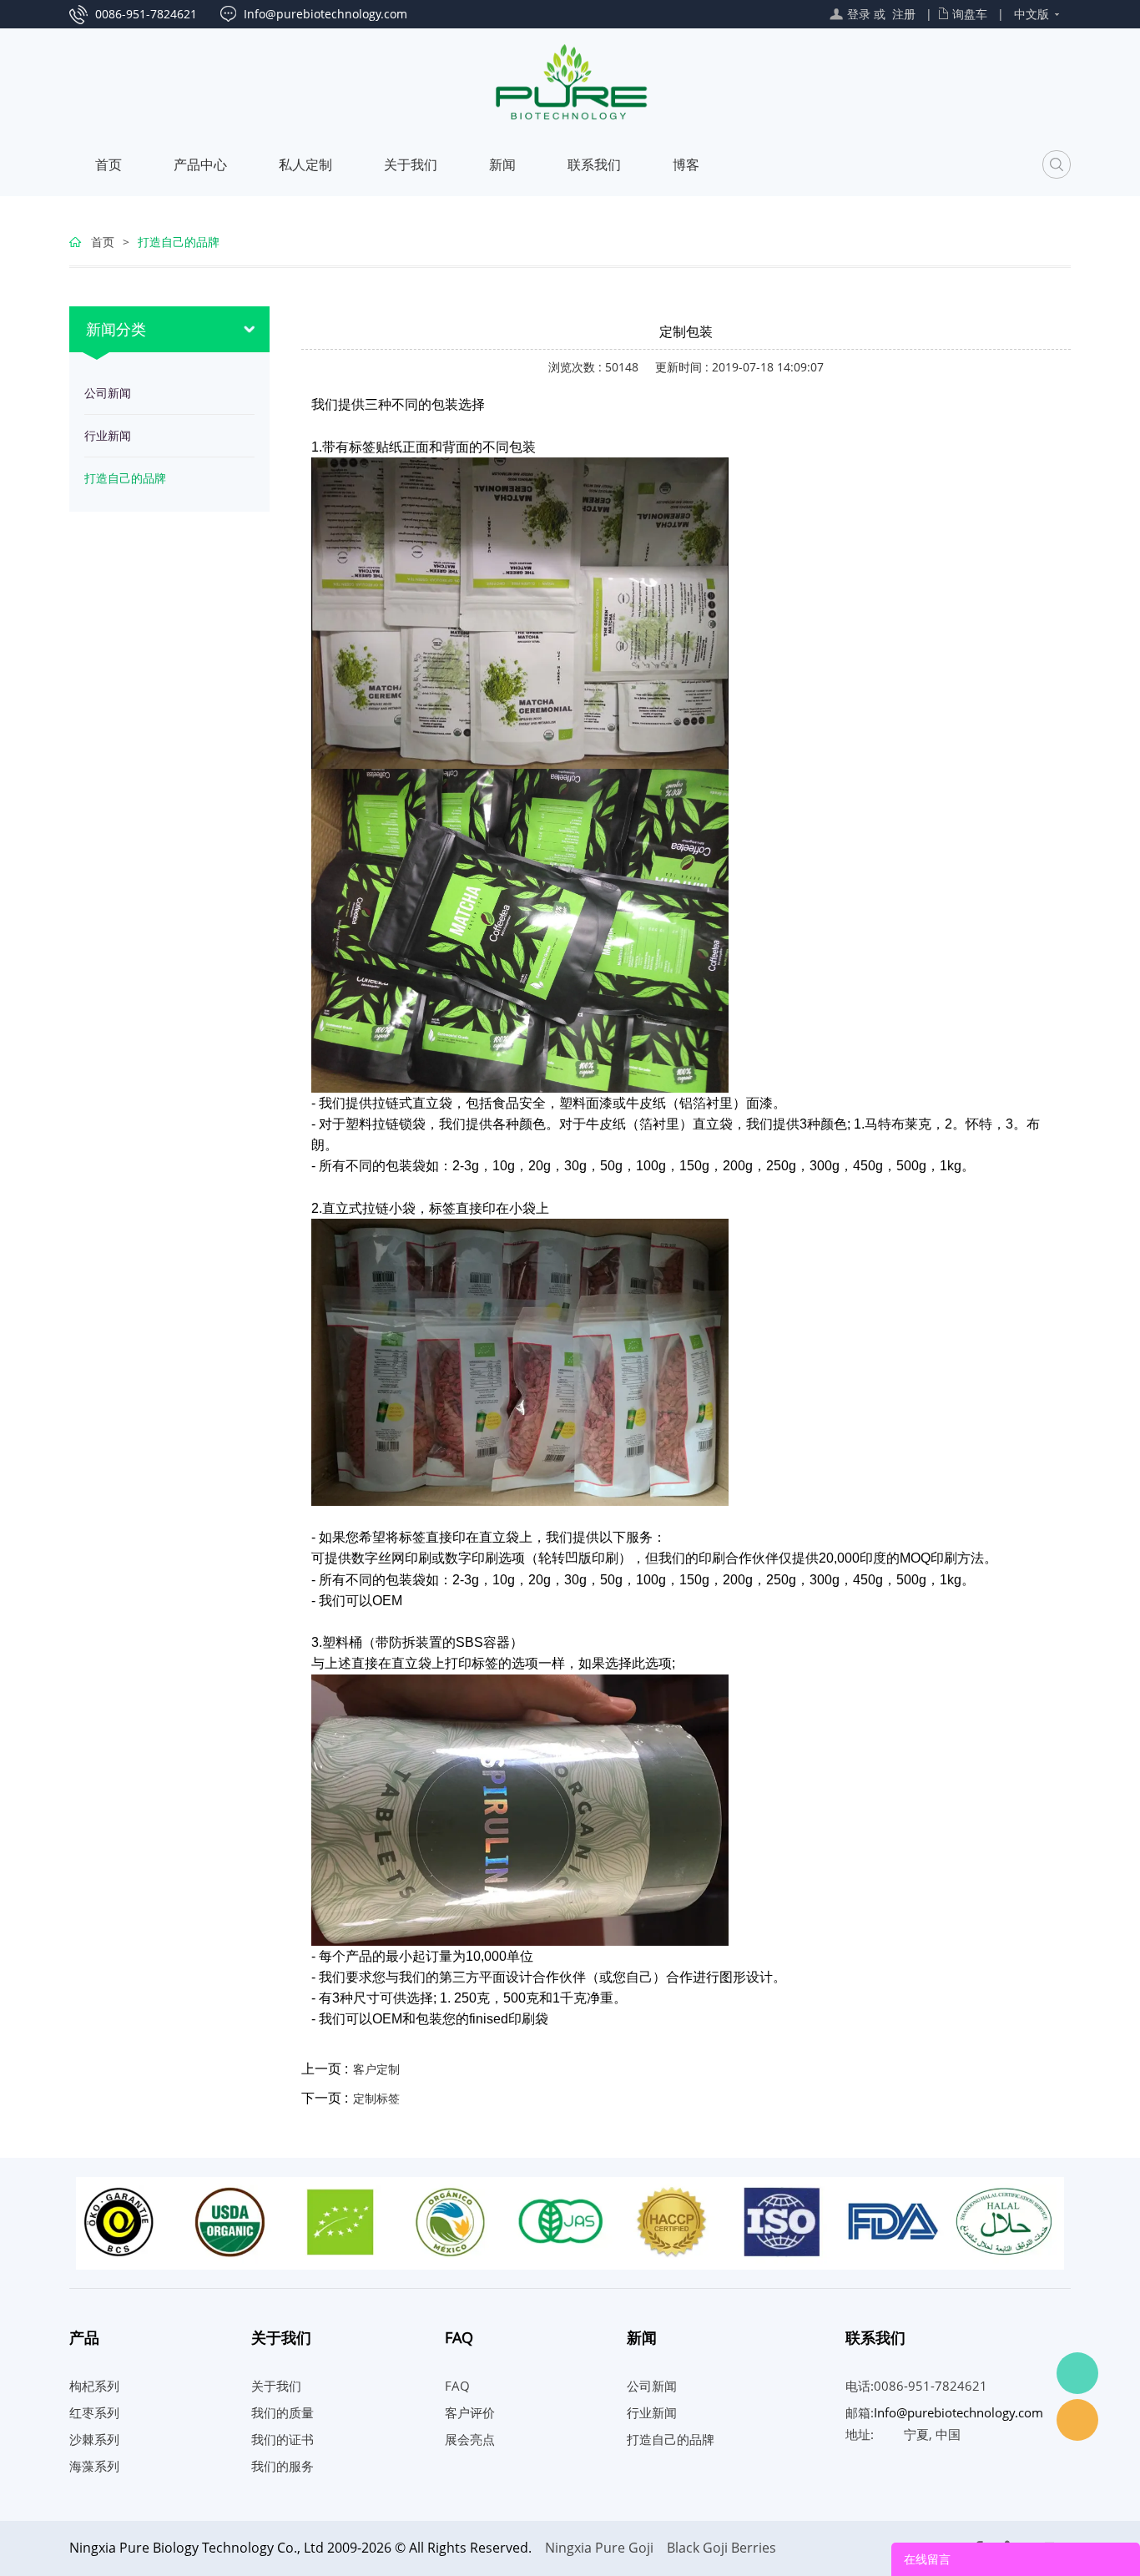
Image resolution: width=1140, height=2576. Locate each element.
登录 (859, 14)
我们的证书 (282, 2439)
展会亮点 (470, 2439)
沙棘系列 (94, 2439)
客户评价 (470, 2412)
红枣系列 (94, 2412)
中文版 (1032, 14)
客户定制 (376, 2069)
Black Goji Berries (721, 2548)
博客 (686, 164)
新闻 (502, 164)
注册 (904, 14)
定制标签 (376, 2098)
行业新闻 (108, 435)
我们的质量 (282, 2412)
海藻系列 (94, 2466)
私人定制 (305, 164)
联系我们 (594, 164)
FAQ (457, 2386)
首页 (108, 164)
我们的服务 (282, 2466)
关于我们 (411, 164)
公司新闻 (108, 393)
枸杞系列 (94, 2386)
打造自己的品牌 (179, 242)
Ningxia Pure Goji (599, 2548)
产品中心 (200, 164)
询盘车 (970, 14)
